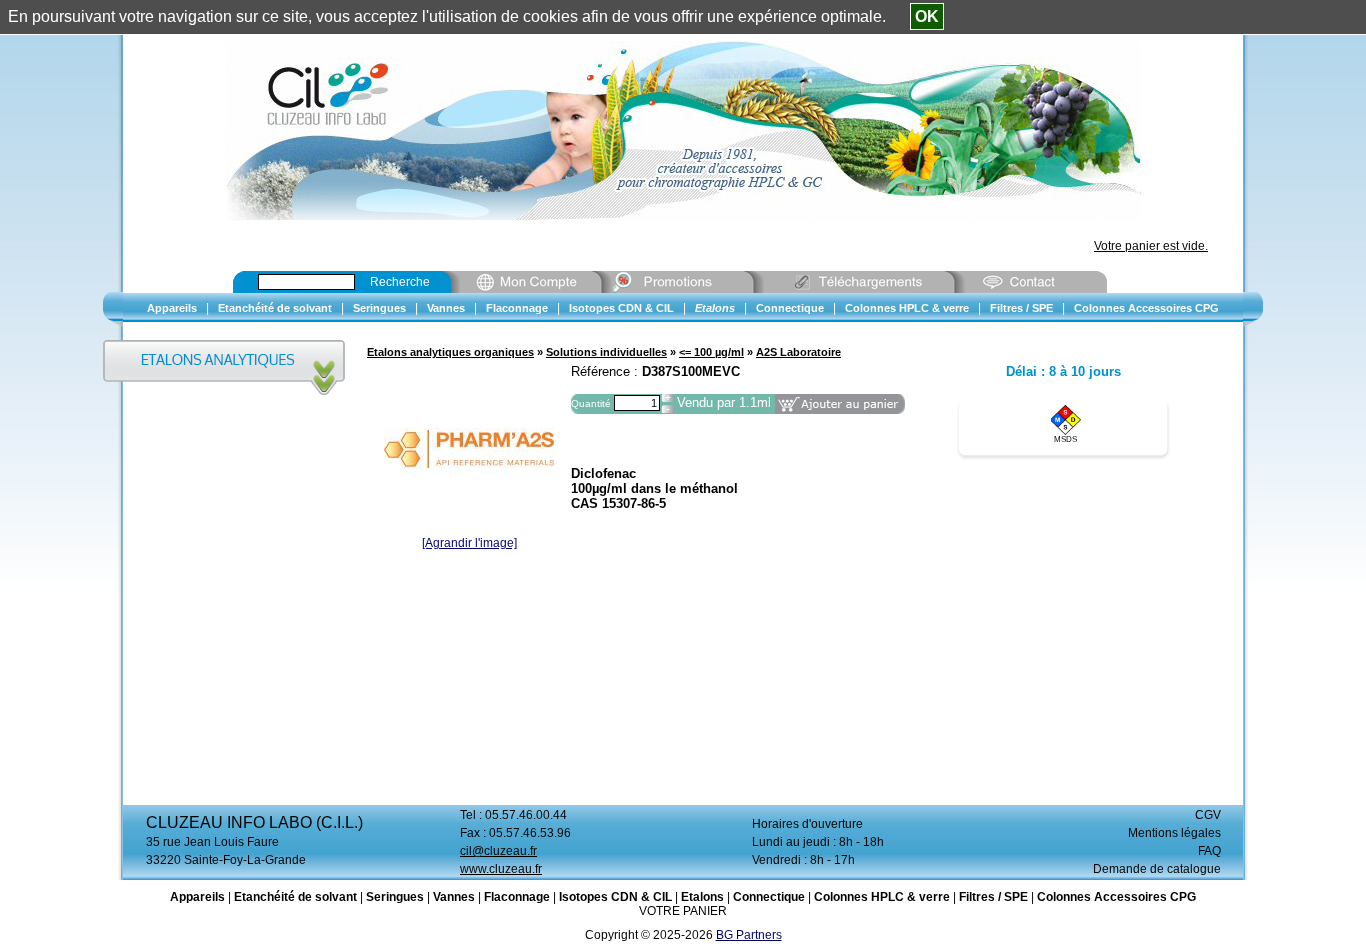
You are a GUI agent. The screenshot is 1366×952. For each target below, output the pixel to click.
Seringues (395, 897)
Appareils (197, 897)
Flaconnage (517, 897)
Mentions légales (1174, 833)
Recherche (400, 282)
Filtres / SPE (993, 897)
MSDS (1065, 439)
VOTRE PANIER (683, 911)
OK (927, 16)
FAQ (1209, 851)
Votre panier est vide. (1151, 246)
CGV (1208, 815)
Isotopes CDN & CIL (615, 897)
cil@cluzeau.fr (498, 851)
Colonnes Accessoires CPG (1116, 897)
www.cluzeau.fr (501, 869)
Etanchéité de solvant (295, 897)
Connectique (769, 897)
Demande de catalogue (1157, 869)
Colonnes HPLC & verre (882, 897)
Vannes (454, 897)
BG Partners (749, 935)
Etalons (702, 897)
